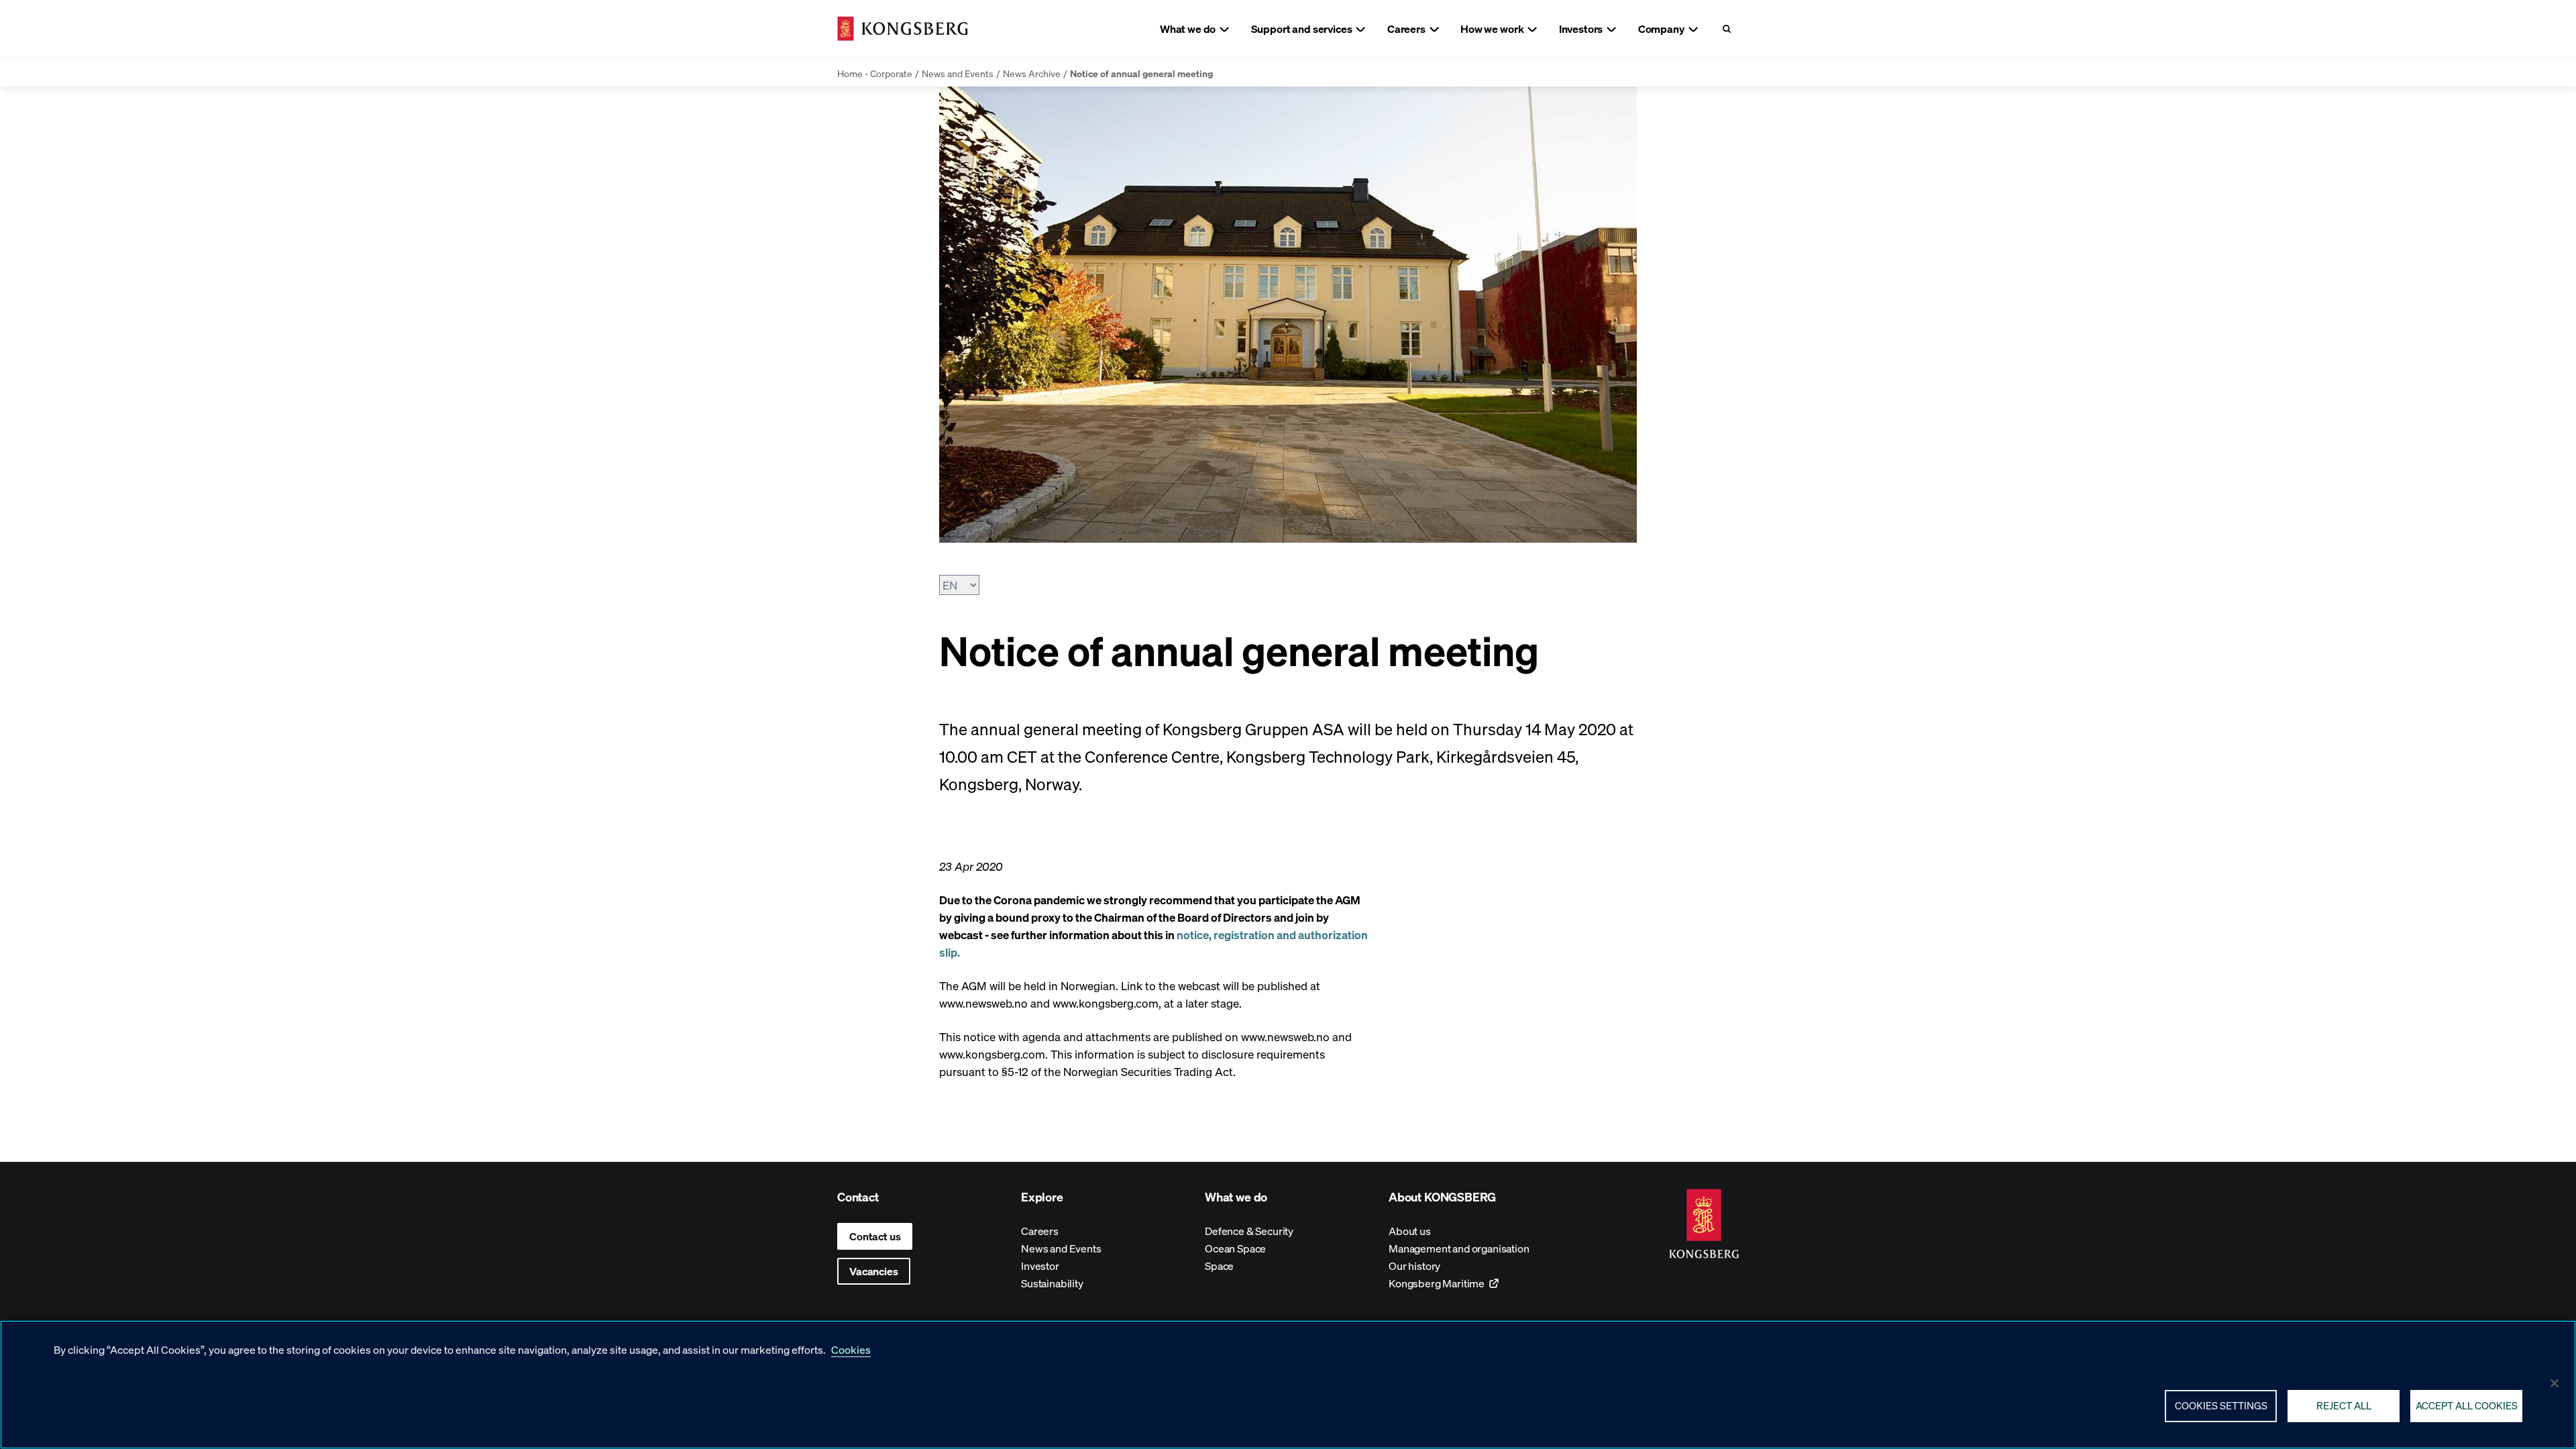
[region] (1288, 1385)
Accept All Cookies (2467, 1405)
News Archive (1032, 73)
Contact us (875, 1236)
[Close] (2555, 1383)
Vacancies (874, 1271)
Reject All (2344, 1405)
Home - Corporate (875, 73)
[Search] (1726, 29)
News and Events (958, 73)
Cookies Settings (2221, 1405)
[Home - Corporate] (903, 29)
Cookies (851, 1349)
